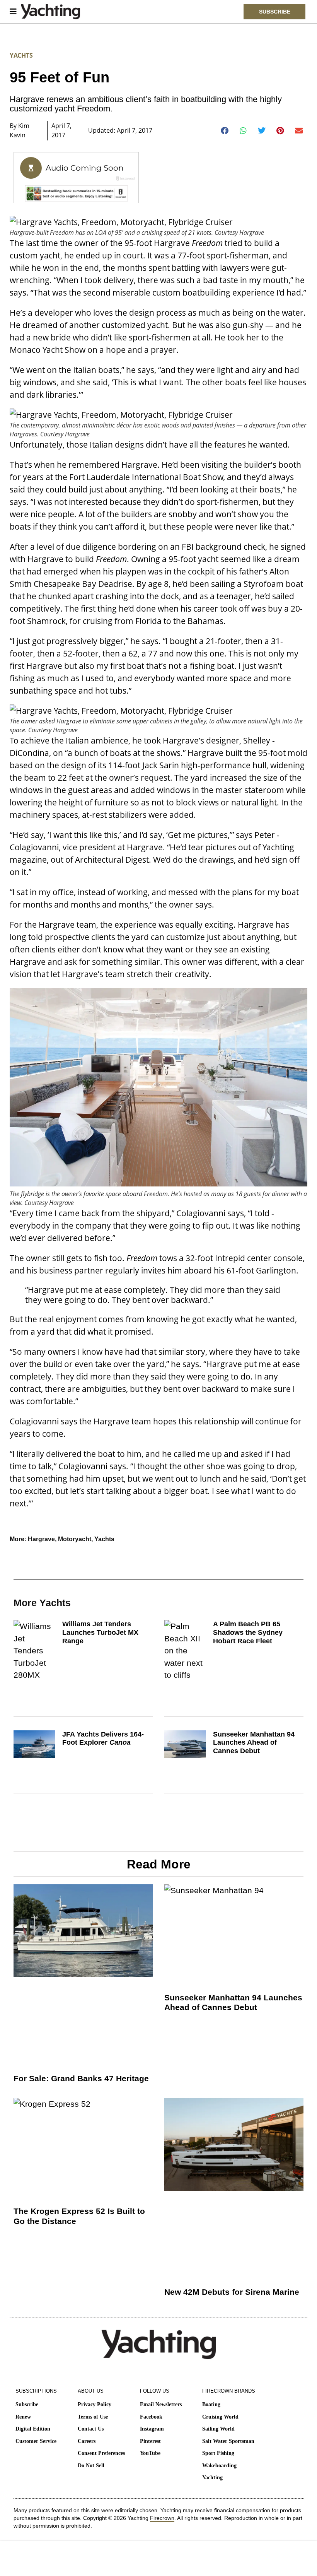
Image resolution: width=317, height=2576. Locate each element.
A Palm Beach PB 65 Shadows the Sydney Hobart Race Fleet (248, 1632)
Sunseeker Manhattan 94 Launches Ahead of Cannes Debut (254, 1743)
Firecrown (162, 2518)
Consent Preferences (101, 2453)
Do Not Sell (91, 2466)
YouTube (150, 2453)
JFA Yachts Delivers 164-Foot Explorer (103, 1738)
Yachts (21, 55)
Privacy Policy (95, 2404)
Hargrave (41, 1539)
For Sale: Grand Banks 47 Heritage (81, 2078)
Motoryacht (75, 1539)
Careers (87, 2441)
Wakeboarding (219, 2466)
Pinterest (150, 2441)
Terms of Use (93, 2417)
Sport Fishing (218, 2453)
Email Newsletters (161, 2404)
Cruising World (220, 2417)
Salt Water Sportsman (228, 2441)
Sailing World (218, 2429)
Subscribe (27, 2404)
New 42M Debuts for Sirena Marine (232, 2292)
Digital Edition (33, 2429)
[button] (225, 131)
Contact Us (91, 2429)
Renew (23, 2417)
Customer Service (36, 2441)
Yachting (212, 2478)
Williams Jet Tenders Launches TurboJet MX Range (100, 1632)
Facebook (151, 2417)
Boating (211, 2404)
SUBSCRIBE (275, 12)
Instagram (152, 2429)
